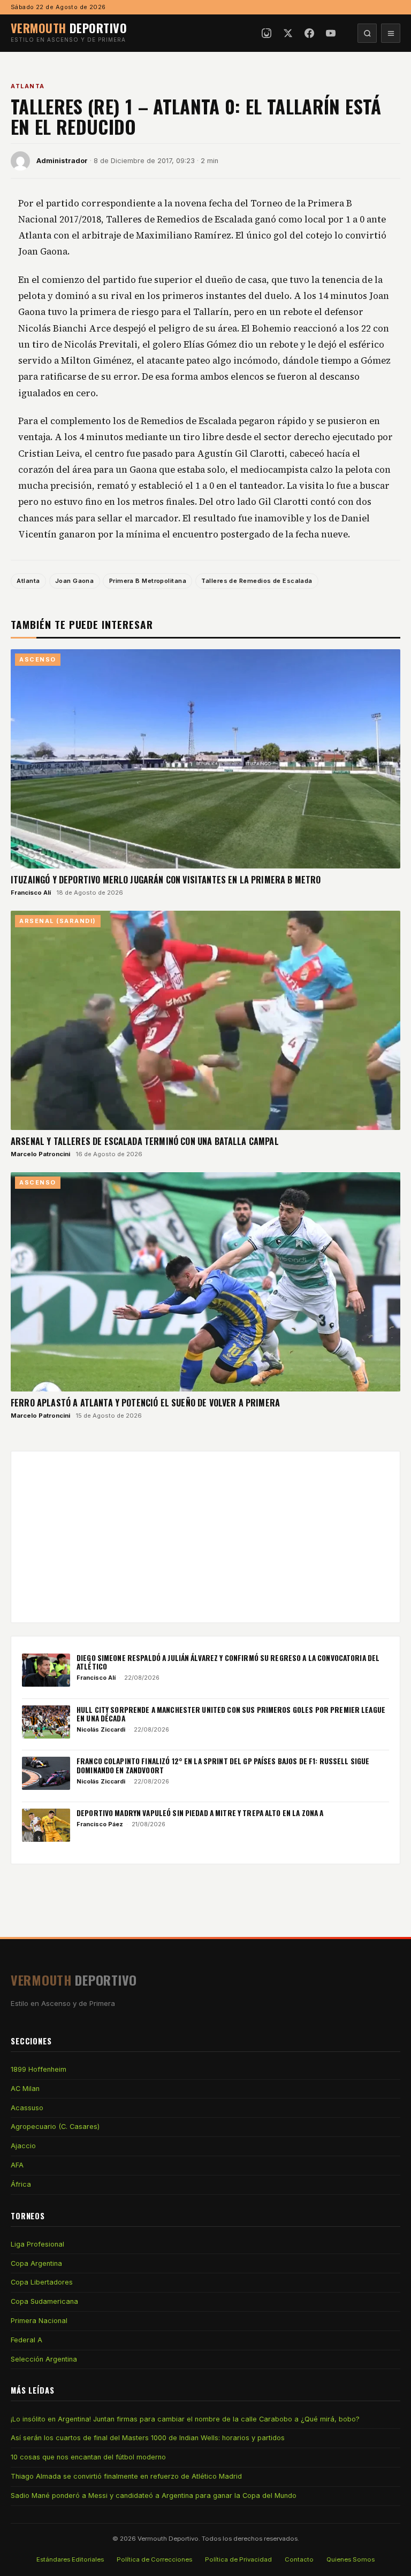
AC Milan (25, 2089)
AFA (17, 2165)
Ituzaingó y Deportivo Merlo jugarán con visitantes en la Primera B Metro (166, 880)
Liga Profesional (37, 2244)
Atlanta (28, 86)
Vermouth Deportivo (168, 2539)
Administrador (62, 161)
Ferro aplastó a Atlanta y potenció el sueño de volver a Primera (145, 1403)
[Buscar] (367, 33)
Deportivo (69, 28)
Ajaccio (23, 2146)
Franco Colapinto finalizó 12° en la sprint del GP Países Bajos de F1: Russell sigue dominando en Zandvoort (223, 1765)
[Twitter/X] (288, 33)
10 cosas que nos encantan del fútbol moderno (88, 2457)
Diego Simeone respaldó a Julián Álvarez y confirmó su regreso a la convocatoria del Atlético (228, 1662)
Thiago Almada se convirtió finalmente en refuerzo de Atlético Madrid (126, 2476)
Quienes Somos (351, 2559)
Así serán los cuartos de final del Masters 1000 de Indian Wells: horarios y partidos (148, 2438)
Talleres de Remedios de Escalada (257, 581)
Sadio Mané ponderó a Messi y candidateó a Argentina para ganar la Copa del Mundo (154, 2496)
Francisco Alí (31, 893)
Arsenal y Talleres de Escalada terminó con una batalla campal (145, 1141)
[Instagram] (267, 33)
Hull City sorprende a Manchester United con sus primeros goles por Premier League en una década (231, 1714)
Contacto (299, 2559)
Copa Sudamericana (44, 2301)
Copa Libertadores (42, 2282)
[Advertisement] (205, 1537)
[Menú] (391, 33)
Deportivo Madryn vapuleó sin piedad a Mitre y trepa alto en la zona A (200, 1813)
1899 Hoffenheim (39, 2069)
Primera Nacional (39, 2321)
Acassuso (27, 2108)
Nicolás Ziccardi (101, 1729)
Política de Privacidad (238, 2559)
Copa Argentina (36, 2263)
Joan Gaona (74, 581)
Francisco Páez (100, 1824)
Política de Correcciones (154, 2559)
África (21, 2184)
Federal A (26, 2340)
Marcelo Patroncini (40, 1154)
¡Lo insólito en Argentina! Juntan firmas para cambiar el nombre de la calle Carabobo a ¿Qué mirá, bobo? (185, 2419)
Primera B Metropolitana (148, 581)
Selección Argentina (44, 2359)
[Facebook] (309, 33)
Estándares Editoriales (70, 2559)
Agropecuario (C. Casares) (55, 2127)
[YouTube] (331, 33)
